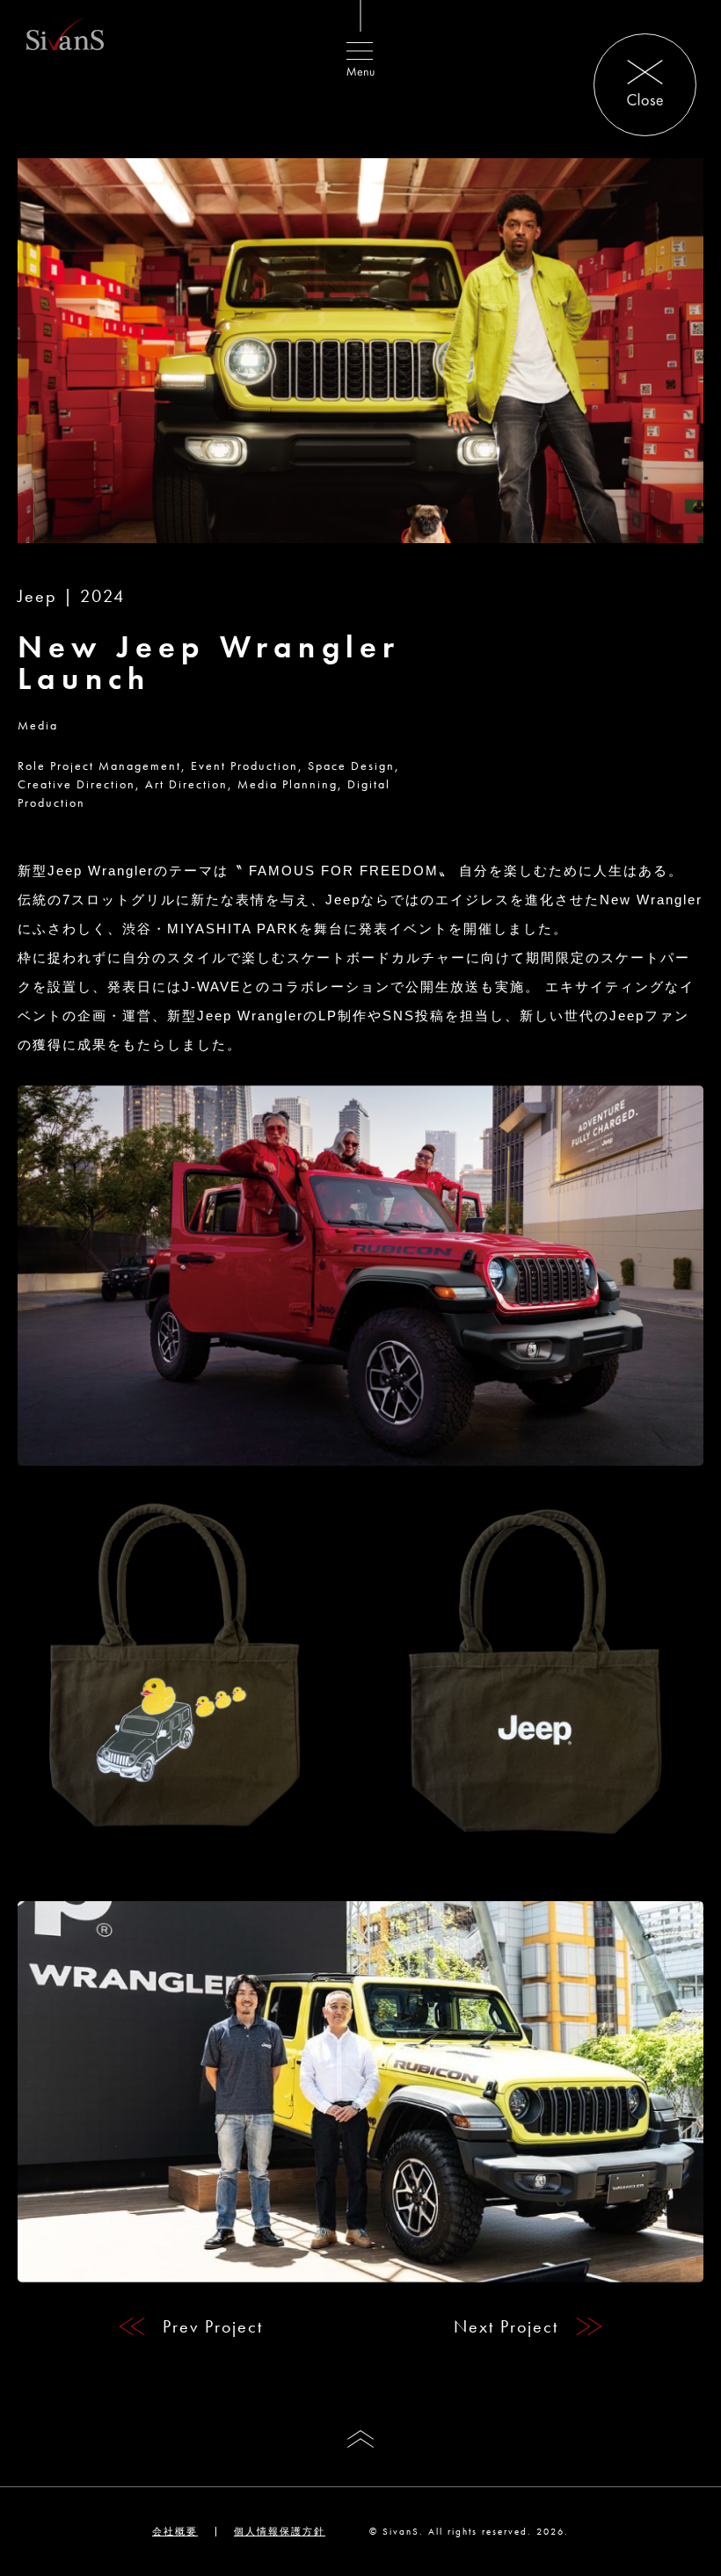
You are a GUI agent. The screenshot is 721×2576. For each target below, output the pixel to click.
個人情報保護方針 (280, 2531)
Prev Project (213, 2326)
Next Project (506, 2326)
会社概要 (175, 2531)
